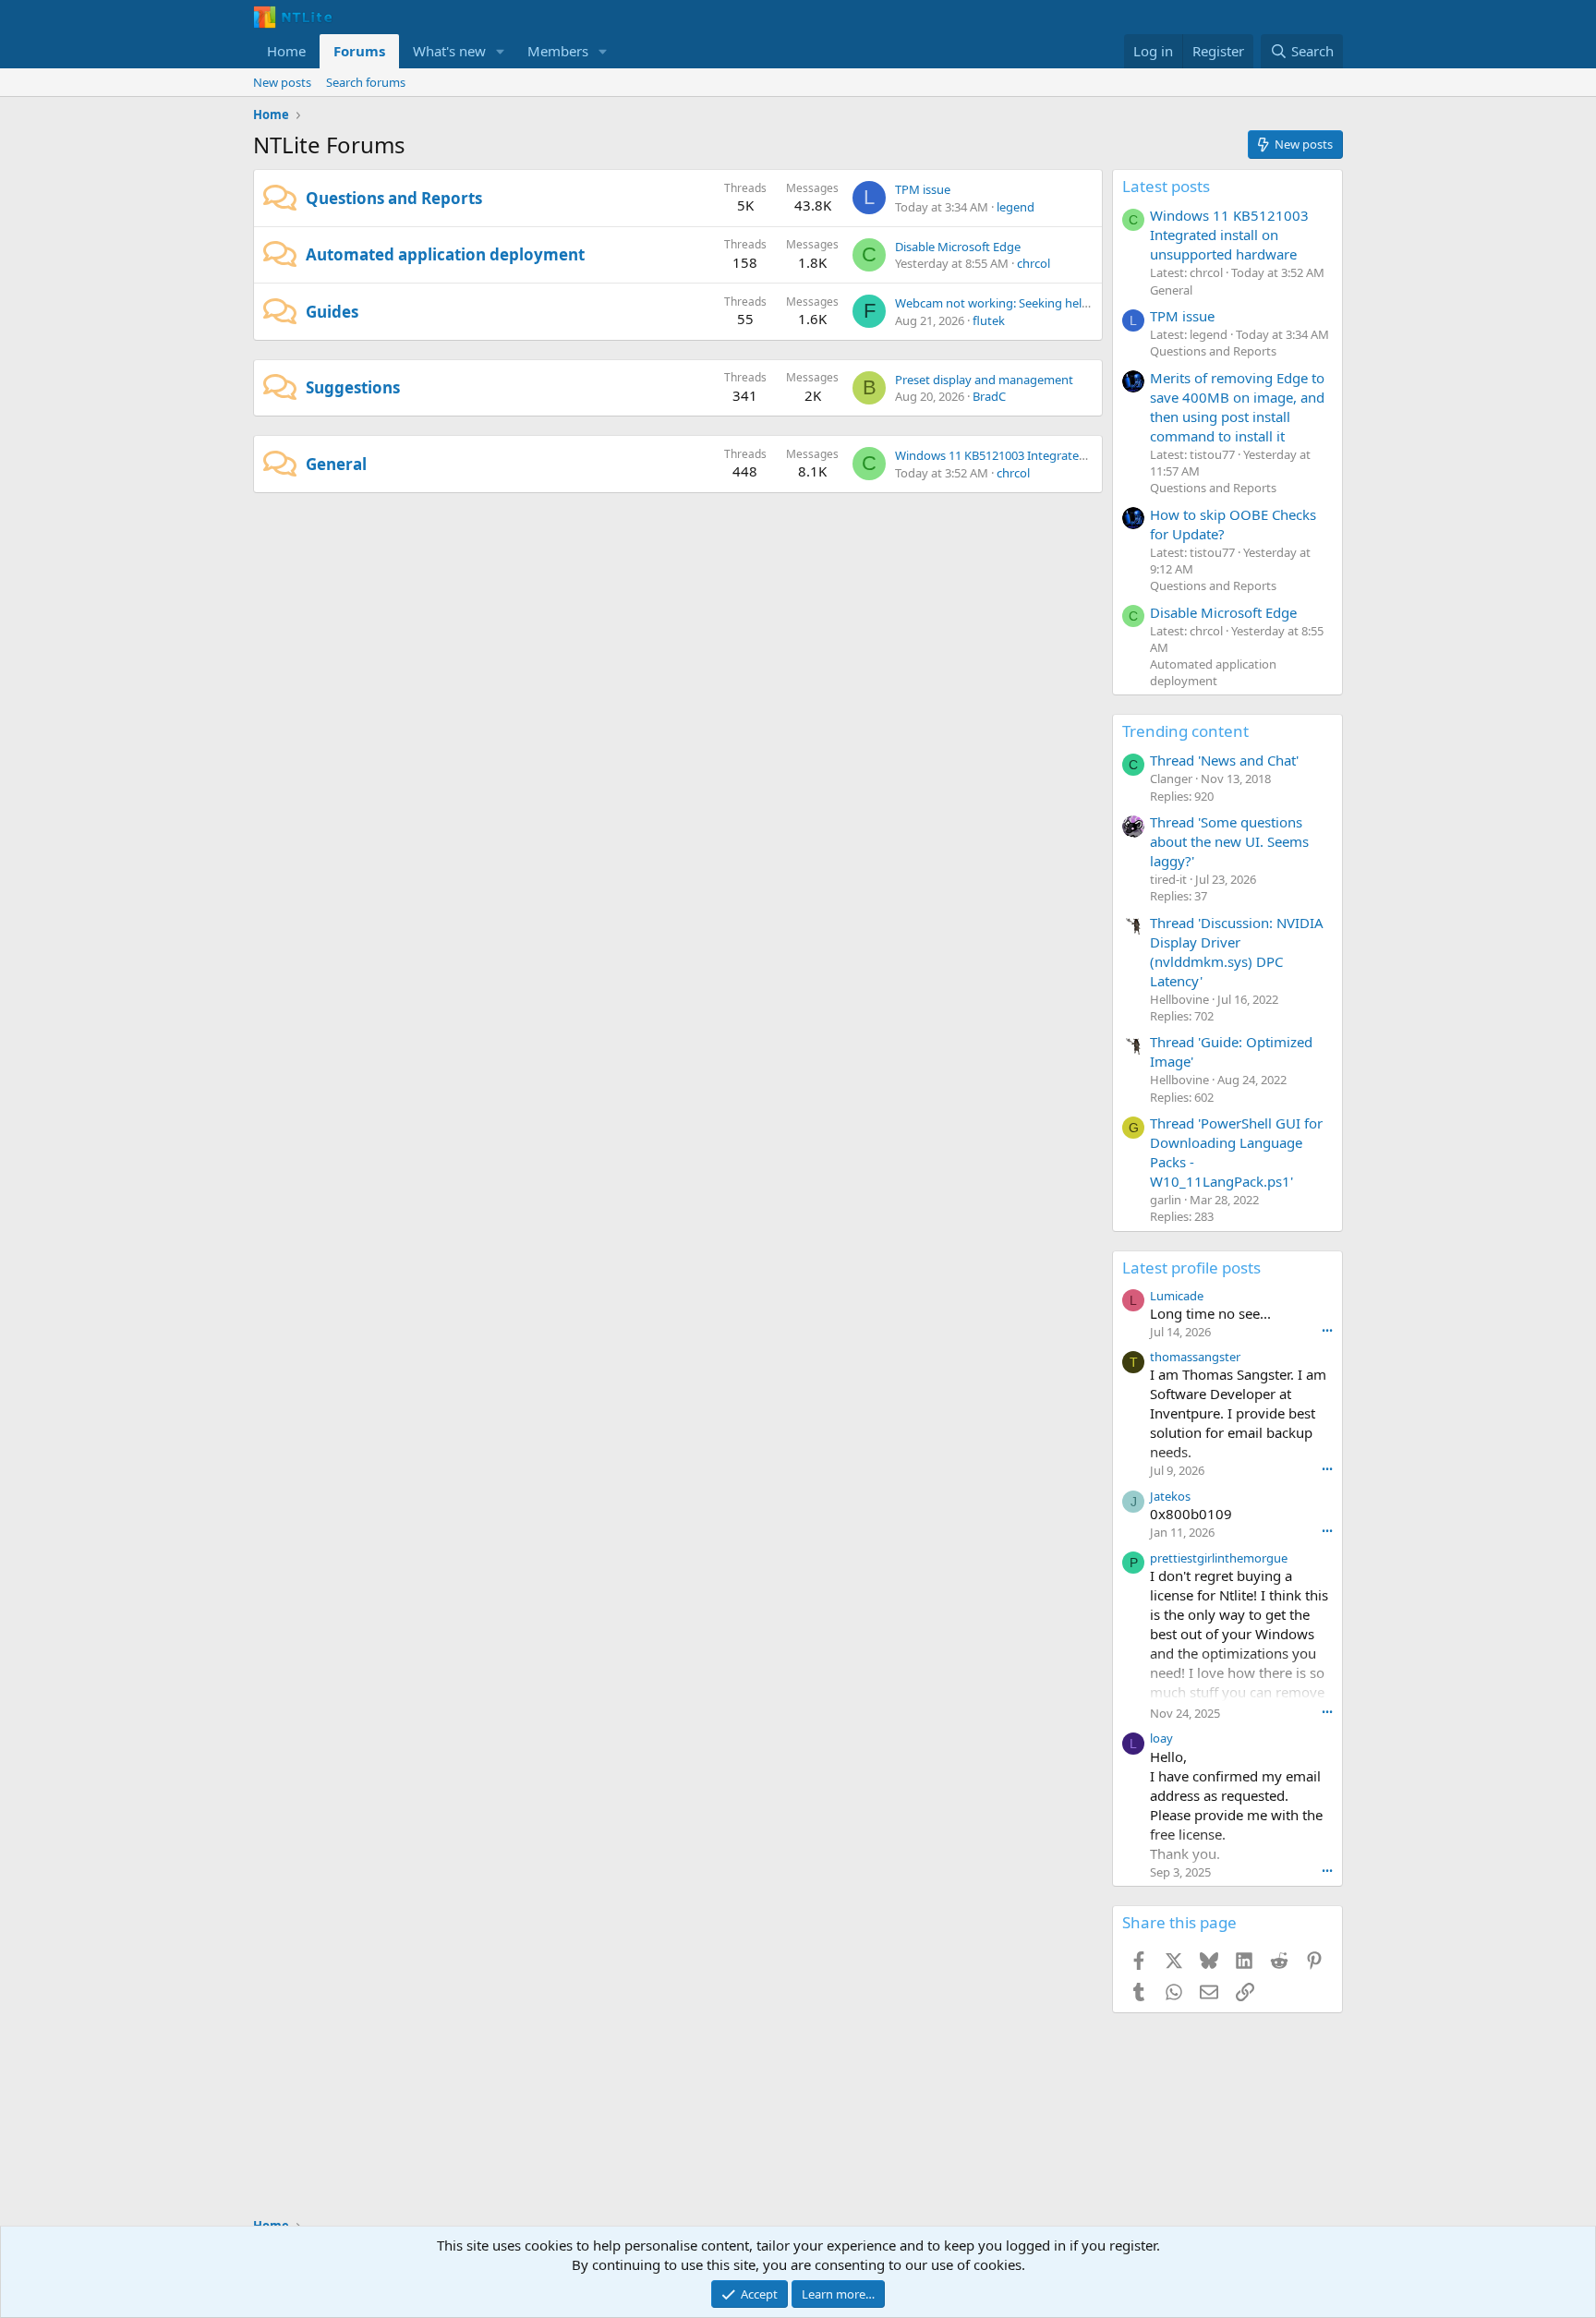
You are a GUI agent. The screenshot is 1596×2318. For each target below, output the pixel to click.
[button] (501, 51)
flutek (989, 320)
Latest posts (1166, 186)
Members (558, 51)
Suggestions (353, 387)
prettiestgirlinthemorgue (1219, 1558)
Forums (359, 51)
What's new (449, 51)
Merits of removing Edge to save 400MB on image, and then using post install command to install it (1237, 407)
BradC (989, 396)
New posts (282, 82)
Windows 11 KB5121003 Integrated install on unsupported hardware (1082, 455)
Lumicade (1177, 1296)
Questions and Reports (394, 198)
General (336, 464)
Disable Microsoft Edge (958, 247)
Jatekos (1170, 1496)
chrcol (1034, 263)
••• (1327, 1330)
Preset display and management (984, 380)
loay (1161, 1738)
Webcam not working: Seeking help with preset (1024, 303)
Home (286, 51)
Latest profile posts (1191, 1268)
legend (1016, 207)
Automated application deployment (445, 254)
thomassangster (1195, 1357)
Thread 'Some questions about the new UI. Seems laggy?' (1229, 841)
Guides (332, 312)
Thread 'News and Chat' (1224, 760)
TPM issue (923, 189)
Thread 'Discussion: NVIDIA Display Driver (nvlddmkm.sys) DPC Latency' (1237, 952)
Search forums (366, 82)
